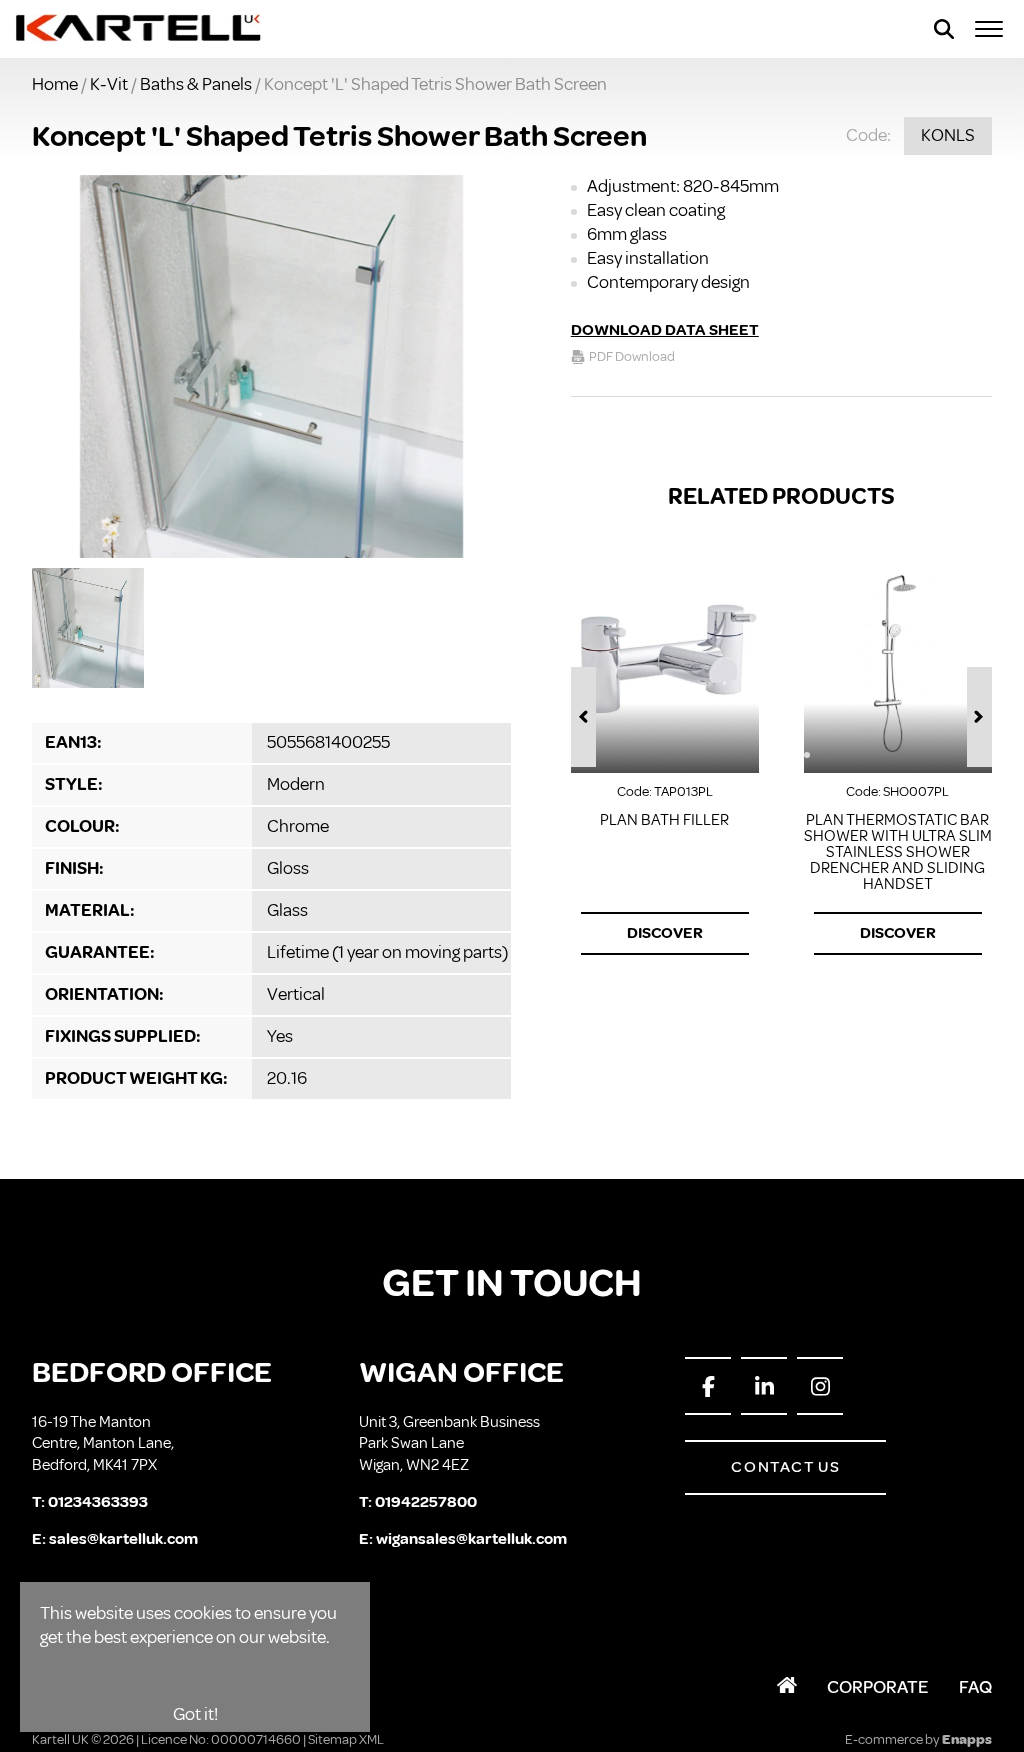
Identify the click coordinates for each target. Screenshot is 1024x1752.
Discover (665, 933)
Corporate (878, 1687)
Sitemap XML (346, 1739)
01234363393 (98, 1502)
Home (55, 84)
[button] (583, 717)
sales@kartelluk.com (123, 1539)
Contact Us (785, 1467)
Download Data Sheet (665, 330)
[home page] (139, 29)
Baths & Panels (196, 84)
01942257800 (426, 1502)
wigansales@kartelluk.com (471, 1539)
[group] (271, 366)
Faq (975, 1687)
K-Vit (109, 84)
